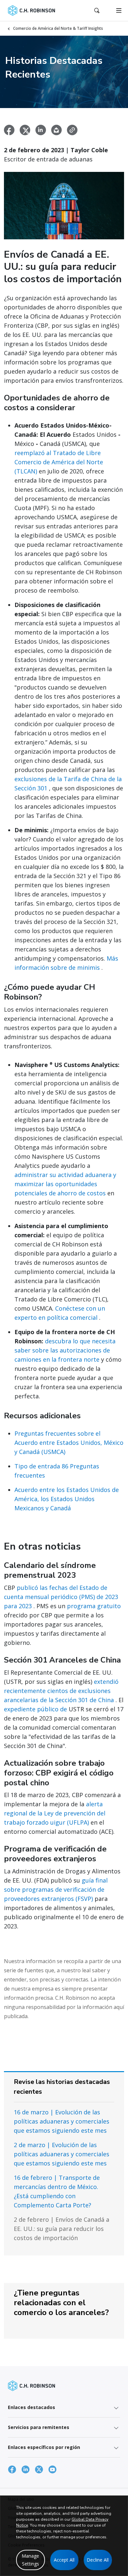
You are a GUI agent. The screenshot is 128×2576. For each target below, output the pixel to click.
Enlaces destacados (32, 2407)
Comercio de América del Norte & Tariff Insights (58, 28)
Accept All (64, 2560)
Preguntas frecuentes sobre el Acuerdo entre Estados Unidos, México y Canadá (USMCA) (69, 1443)
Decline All (98, 2560)
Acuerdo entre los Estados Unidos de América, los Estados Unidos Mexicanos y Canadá (67, 1499)
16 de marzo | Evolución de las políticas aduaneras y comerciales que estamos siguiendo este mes (62, 2121)
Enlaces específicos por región (44, 2447)
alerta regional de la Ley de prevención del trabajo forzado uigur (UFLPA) (55, 1813)
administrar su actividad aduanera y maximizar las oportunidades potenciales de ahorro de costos (65, 1184)
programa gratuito (94, 1606)
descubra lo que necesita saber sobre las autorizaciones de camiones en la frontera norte (65, 1350)
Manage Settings (30, 2560)
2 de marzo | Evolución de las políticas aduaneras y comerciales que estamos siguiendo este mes (62, 2154)
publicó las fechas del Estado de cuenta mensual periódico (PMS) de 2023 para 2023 (61, 1597)
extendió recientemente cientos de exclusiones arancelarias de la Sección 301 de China (61, 1691)
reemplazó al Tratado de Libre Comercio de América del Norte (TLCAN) (59, 462)
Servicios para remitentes (39, 2427)
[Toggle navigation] (119, 10)
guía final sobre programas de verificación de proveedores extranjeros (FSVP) (56, 1889)
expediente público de (35, 1709)
